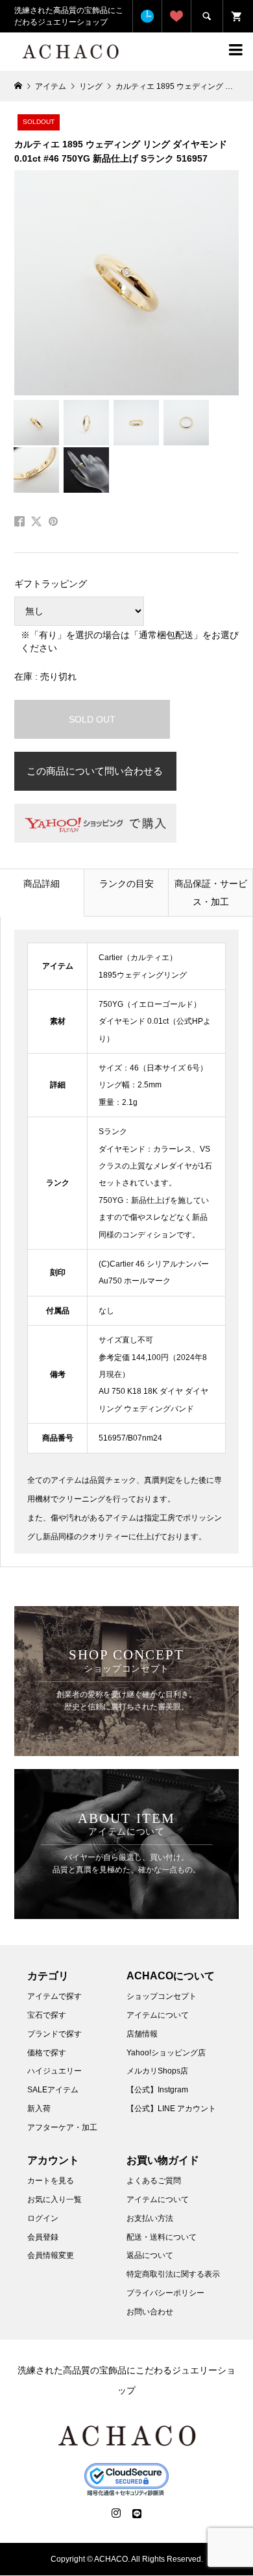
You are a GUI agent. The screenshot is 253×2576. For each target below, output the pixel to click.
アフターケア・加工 (62, 2127)
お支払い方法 (150, 2218)
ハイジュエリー (54, 2071)
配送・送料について (162, 2237)
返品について (150, 2255)
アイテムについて (158, 2015)
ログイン (43, 2218)
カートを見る (51, 2181)
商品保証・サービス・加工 (211, 893)
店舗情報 (142, 2034)
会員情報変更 (51, 2255)
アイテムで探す (54, 1996)
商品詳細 (42, 884)
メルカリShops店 (157, 2071)
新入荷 (39, 2109)
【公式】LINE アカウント (171, 2109)
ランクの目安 (126, 884)
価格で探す (47, 2053)
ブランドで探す (54, 2034)
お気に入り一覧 (54, 2199)
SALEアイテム (53, 2090)
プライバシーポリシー (165, 2293)
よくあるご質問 (154, 2181)
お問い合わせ (150, 2312)
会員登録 (43, 2237)
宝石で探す (47, 2015)
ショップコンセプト (162, 1996)
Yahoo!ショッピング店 (166, 2053)
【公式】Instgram (157, 2090)
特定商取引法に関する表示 (173, 2274)
